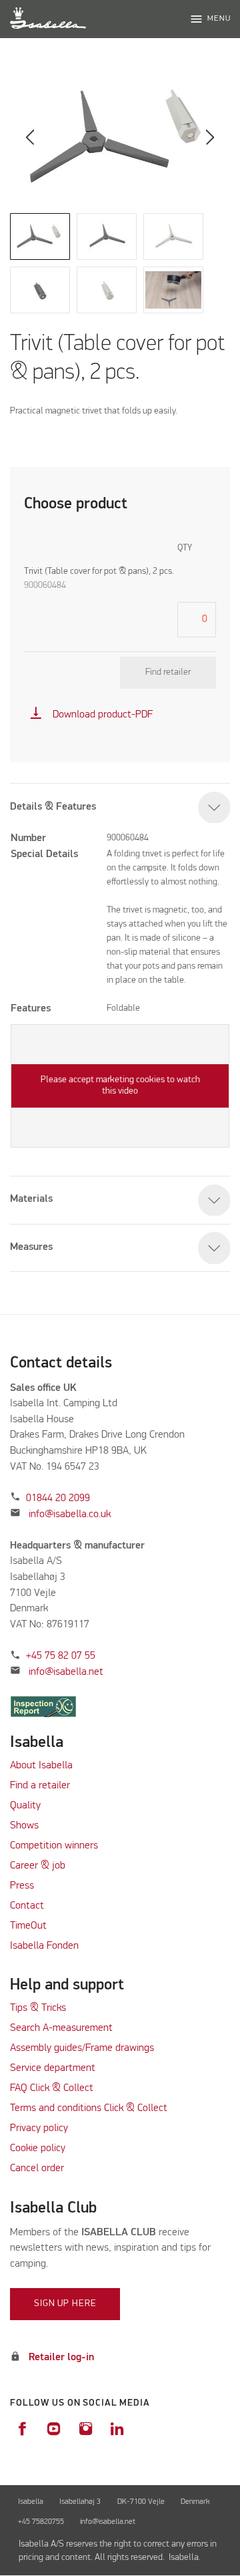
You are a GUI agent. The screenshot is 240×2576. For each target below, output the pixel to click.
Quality (25, 1806)
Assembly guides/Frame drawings (82, 2048)
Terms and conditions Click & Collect (89, 2108)
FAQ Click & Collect (52, 2088)
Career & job (38, 1866)
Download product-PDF (91, 715)
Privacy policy (39, 2128)
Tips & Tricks (38, 2008)
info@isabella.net (66, 1672)
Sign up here (65, 2303)
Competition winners (54, 1846)
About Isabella (41, 1766)
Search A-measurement (63, 2028)
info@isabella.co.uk (70, 1514)
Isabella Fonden (44, 1946)
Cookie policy (38, 2148)
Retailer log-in (61, 2358)
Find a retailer (40, 1786)
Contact (27, 1906)
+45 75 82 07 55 (61, 1656)
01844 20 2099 (58, 1498)
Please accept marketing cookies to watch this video (120, 1086)
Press (22, 1886)
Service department (53, 2068)
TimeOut (28, 1926)
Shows (24, 1826)
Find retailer (168, 672)
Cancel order (37, 2168)
